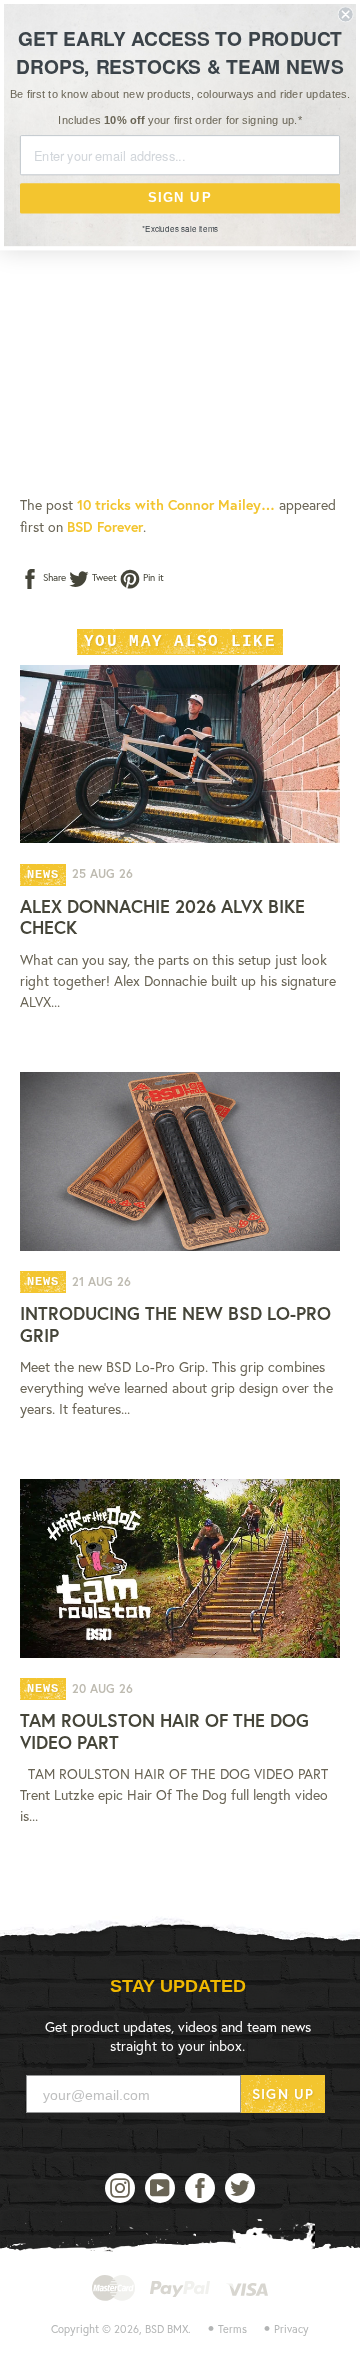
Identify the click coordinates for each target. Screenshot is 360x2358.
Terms (232, 2329)
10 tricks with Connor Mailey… (176, 504)
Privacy (291, 2329)
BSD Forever (105, 526)
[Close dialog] (346, 14)
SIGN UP (283, 2093)
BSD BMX (166, 2329)
